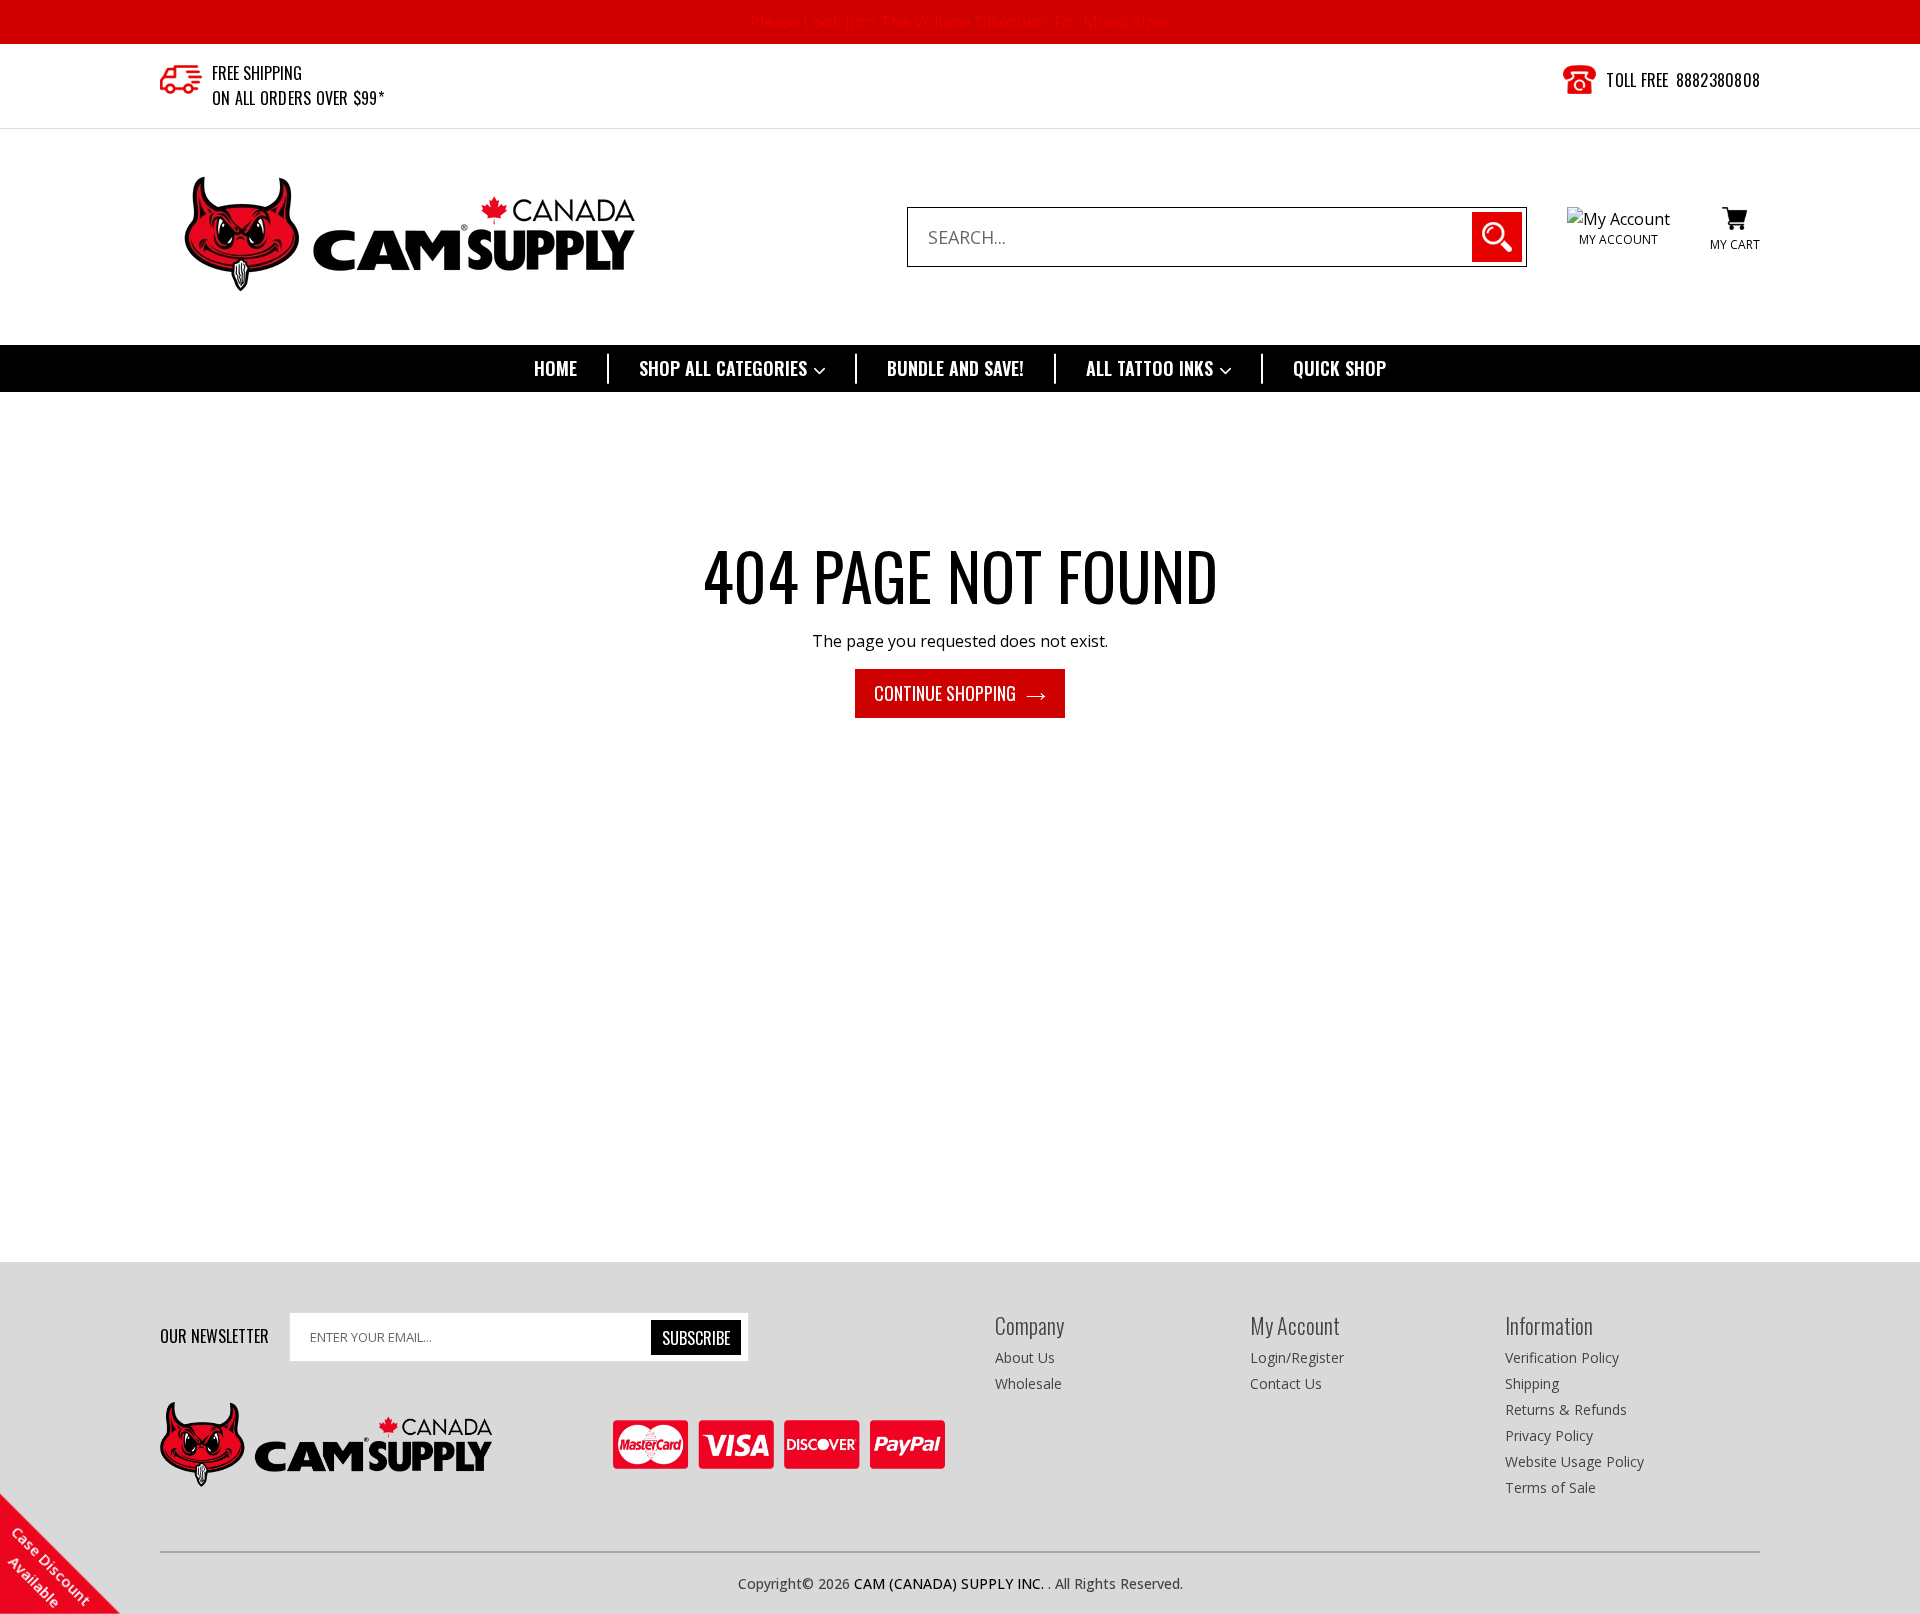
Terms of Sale (1550, 1487)
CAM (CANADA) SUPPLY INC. (951, 1583)
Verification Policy (1562, 1357)
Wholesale (1028, 1383)
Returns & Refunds (1566, 1409)
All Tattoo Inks (1152, 368)
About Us (1025, 1357)
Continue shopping (945, 693)
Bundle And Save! (955, 368)
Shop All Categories (725, 368)
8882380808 (1718, 80)
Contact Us (1286, 1383)
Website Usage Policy (1574, 1461)
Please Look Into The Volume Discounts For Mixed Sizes (960, 22)
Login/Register (1297, 1357)
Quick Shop (1339, 368)
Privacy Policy (1549, 1435)
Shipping (1532, 1383)
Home (555, 368)
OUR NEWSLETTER (214, 1335)
